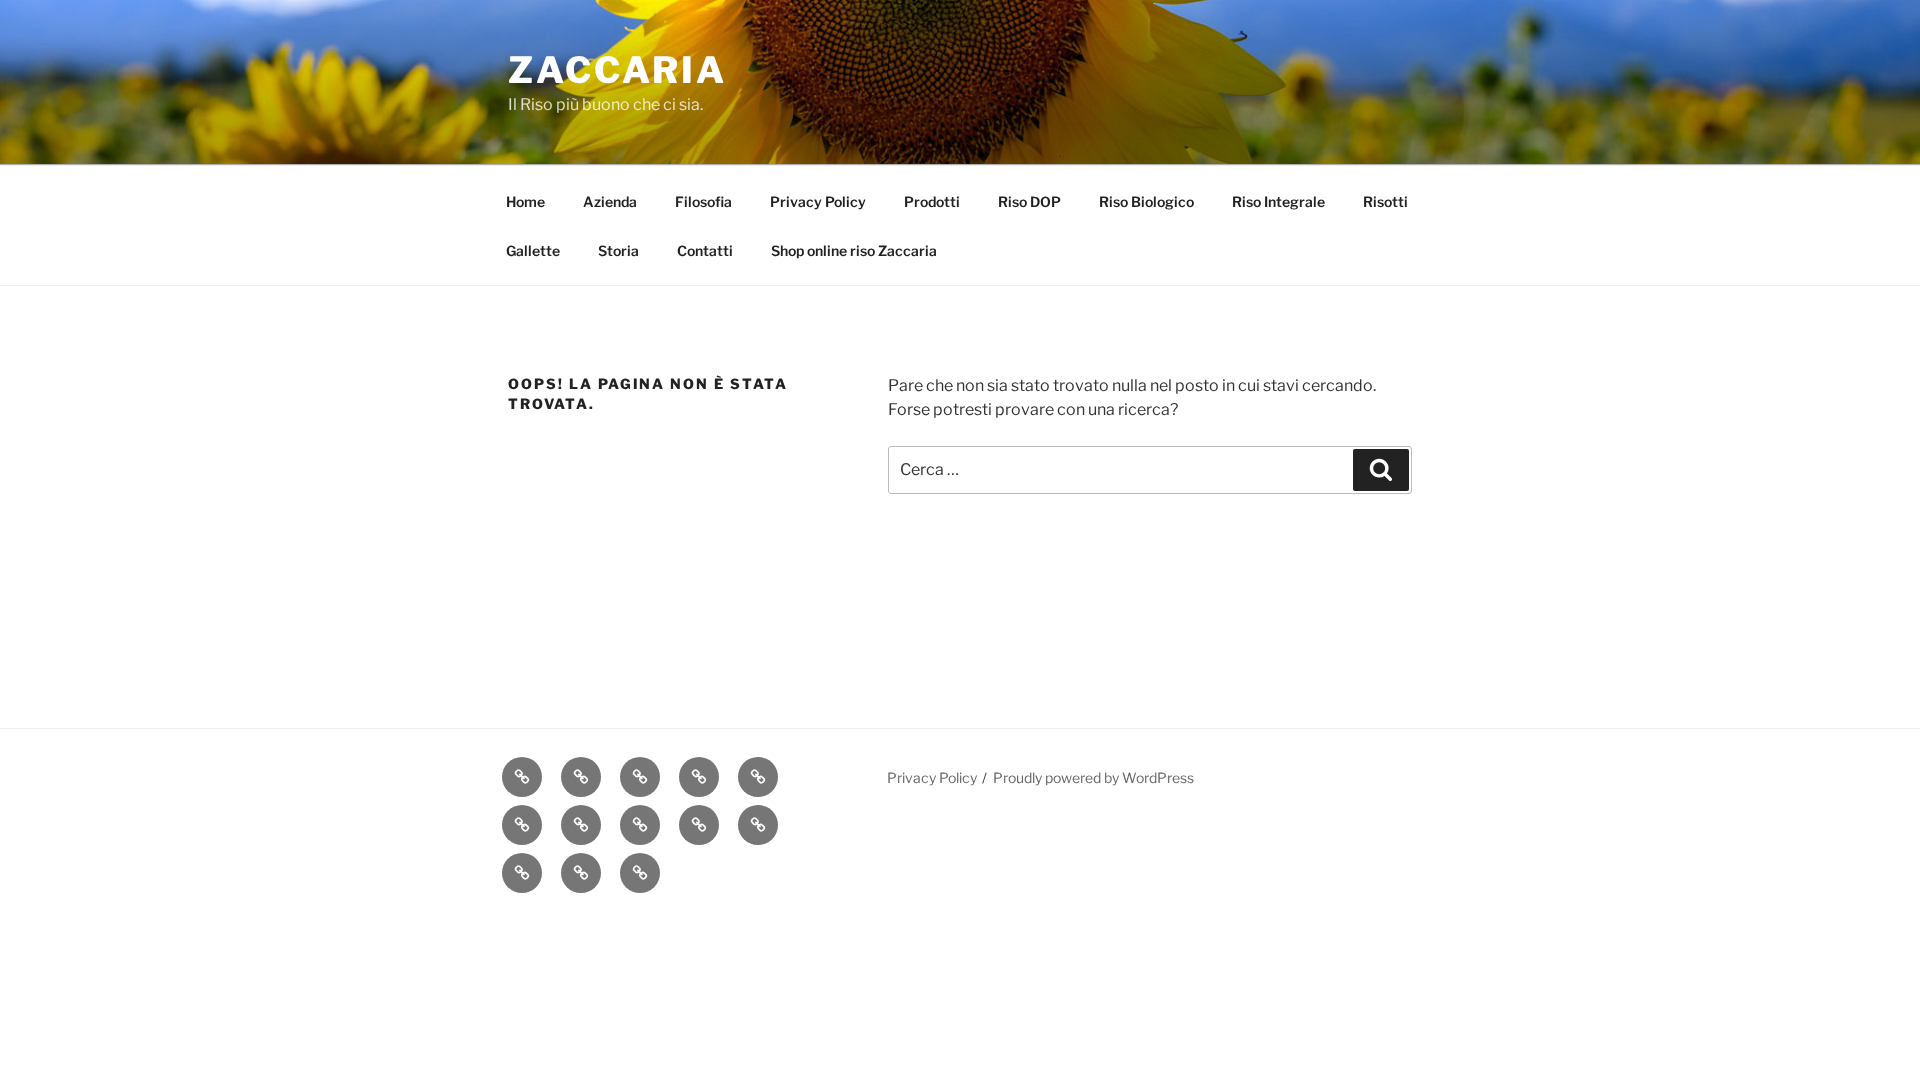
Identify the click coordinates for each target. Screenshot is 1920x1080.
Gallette (533, 250)
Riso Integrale (1278, 201)
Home (525, 201)
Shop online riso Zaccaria (854, 250)
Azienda (610, 201)
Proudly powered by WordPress (1093, 777)
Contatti (705, 250)
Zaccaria (617, 70)
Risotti (1385, 201)
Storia (618, 250)
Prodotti (932, 201)
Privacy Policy (818, 201)
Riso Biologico (1146, 201)
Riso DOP (1029, 201)
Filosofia (703, 201)
